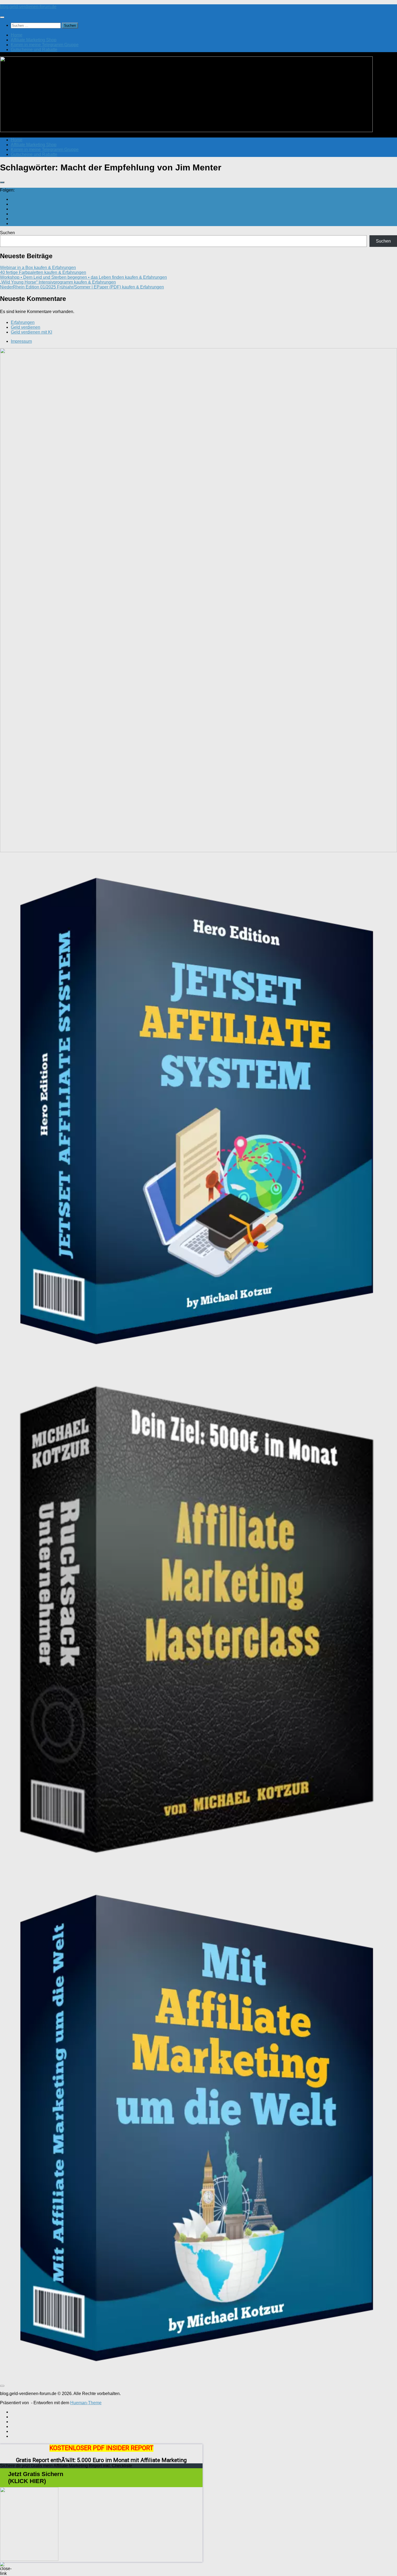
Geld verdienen (26, 327)
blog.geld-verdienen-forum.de (28, 7)
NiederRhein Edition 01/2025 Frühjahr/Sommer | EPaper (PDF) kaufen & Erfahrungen (82, 287)
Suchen (7, 233)
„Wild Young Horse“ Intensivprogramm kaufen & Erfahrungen (58, 282)
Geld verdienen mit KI (31, 332)
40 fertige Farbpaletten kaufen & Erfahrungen (43, 272)
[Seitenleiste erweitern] (2, 182)
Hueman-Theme (86, 2403)
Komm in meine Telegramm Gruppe (45, 45)
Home (17, 35)
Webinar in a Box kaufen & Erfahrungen (38, 268)
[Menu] (2, 17)
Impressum (21, 341)
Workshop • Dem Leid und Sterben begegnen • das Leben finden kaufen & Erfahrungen (83, 277)
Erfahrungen (23, 322)
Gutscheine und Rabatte (34, 50)
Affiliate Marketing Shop (34, 40)
